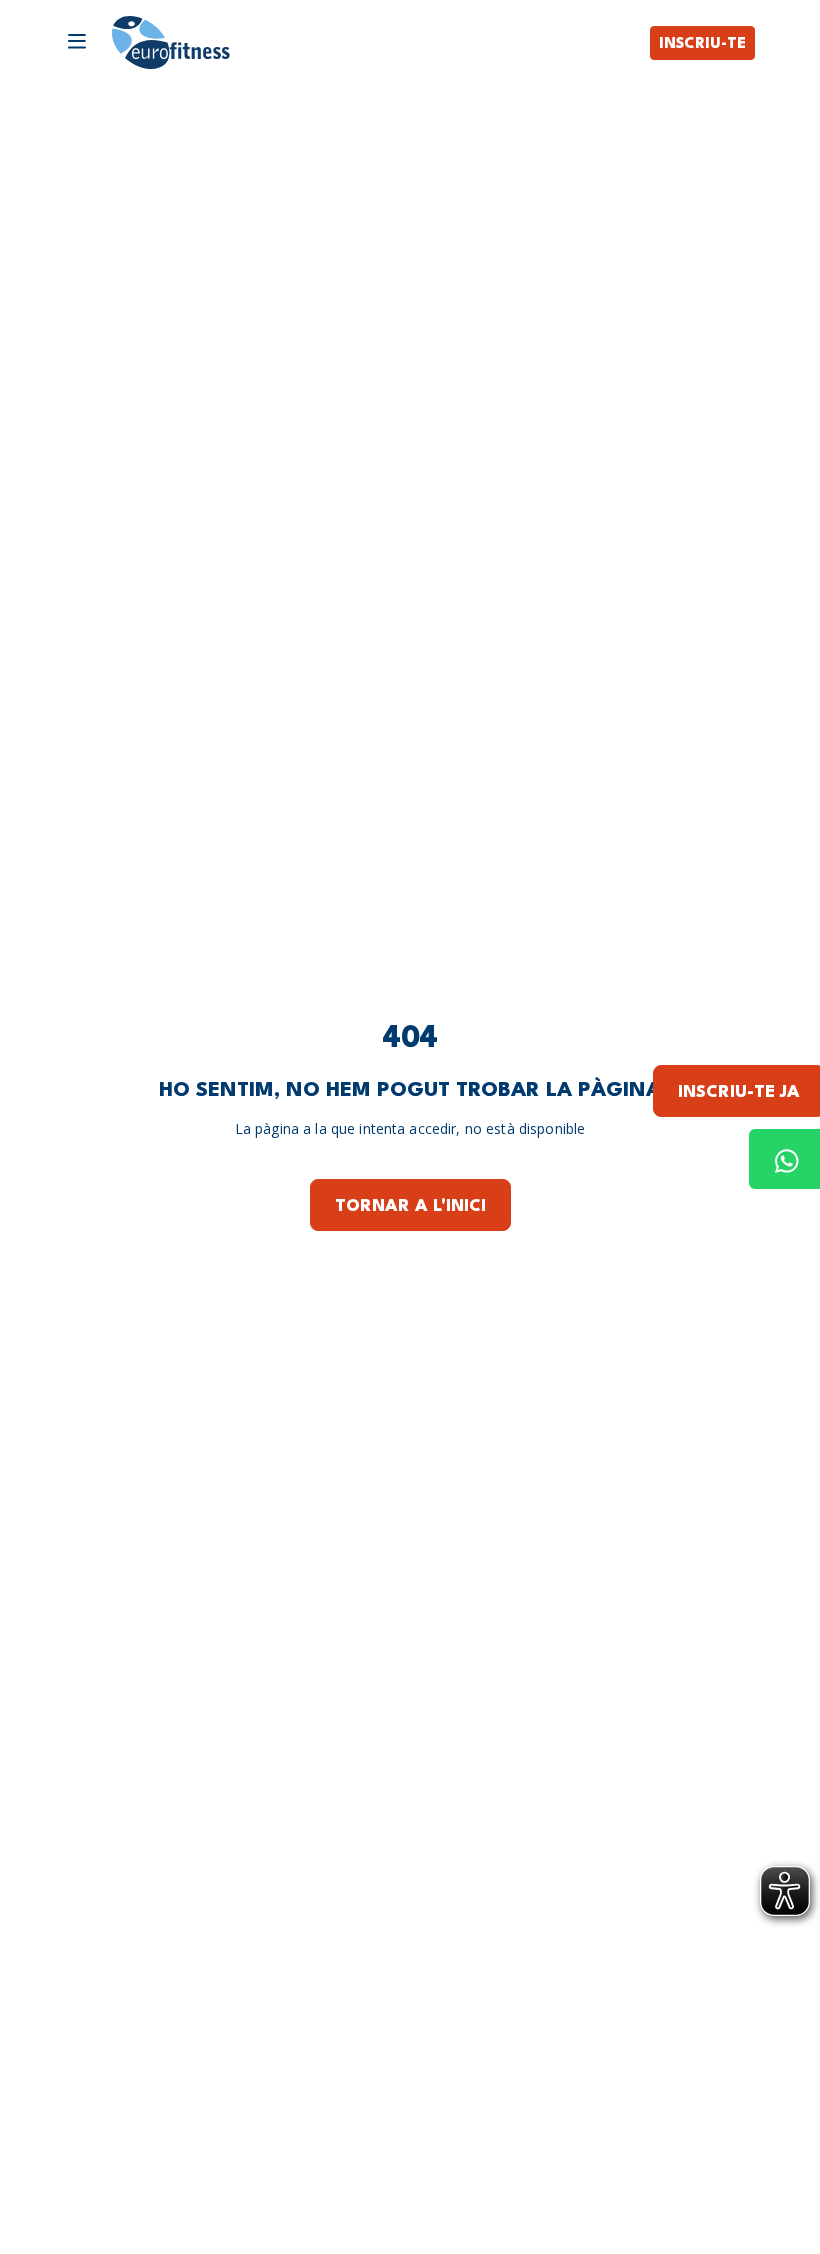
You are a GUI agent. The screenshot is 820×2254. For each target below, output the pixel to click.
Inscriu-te (702, 44)
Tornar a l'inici (410, 1206)
